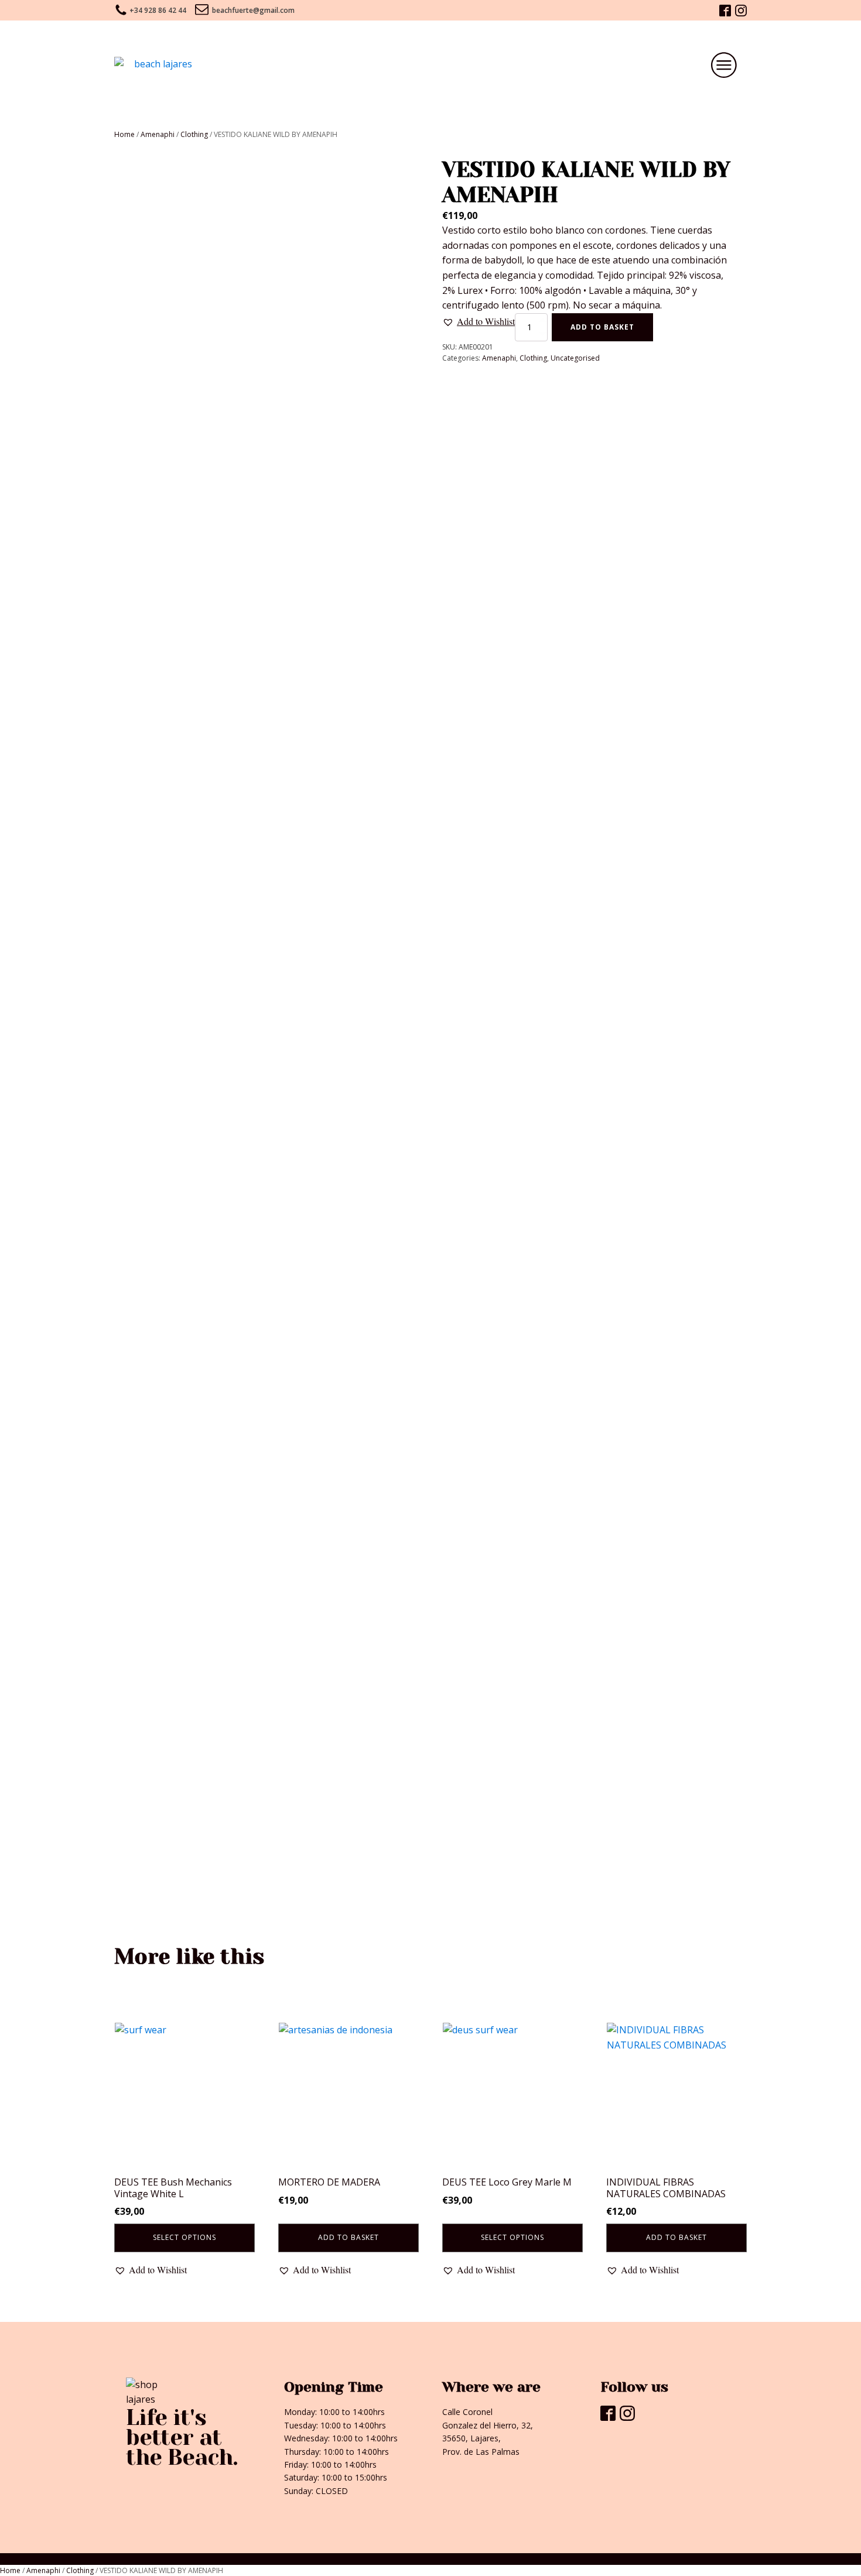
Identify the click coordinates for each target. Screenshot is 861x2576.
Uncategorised (575, 358)
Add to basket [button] (348, 2237)
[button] (479, 321)
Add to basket (602, 327)
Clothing (194, 134)
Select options (184, 2237)
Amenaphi (158, 134)
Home (124, 134)
